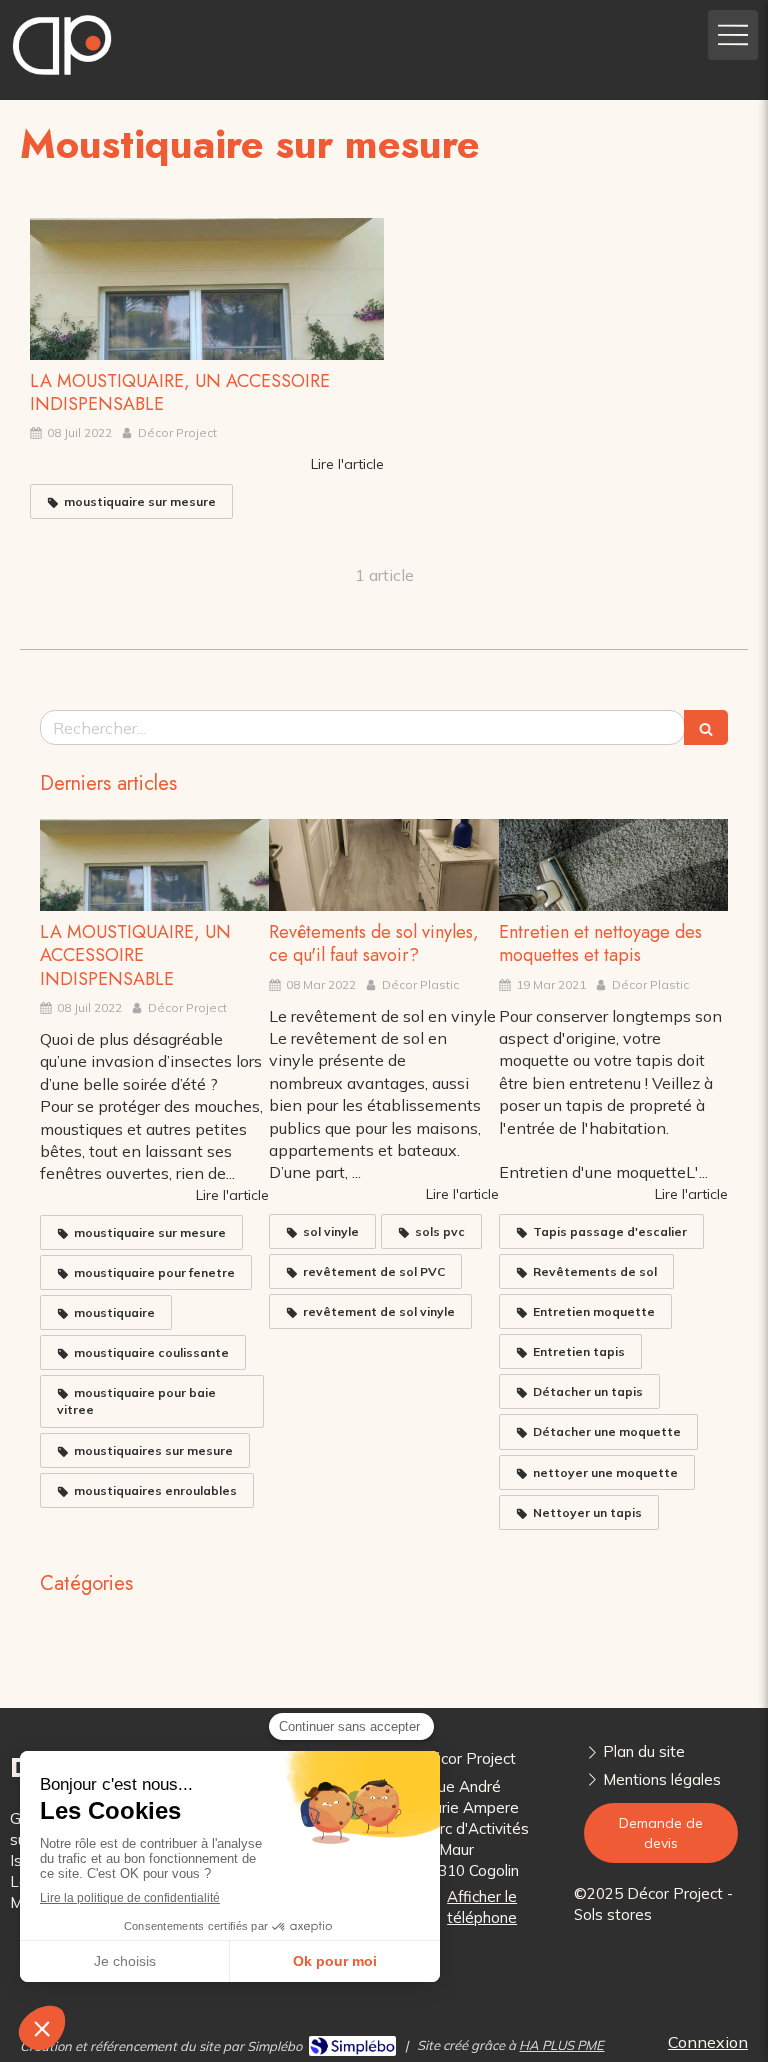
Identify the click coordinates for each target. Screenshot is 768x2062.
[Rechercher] (706, 727)
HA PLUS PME (561, 2045)
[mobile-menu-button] (733, 35)
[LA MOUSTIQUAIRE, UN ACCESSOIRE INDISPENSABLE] (207, 289)
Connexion (708, 2042)
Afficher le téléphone (482, 1907)
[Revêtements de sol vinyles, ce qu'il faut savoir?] (383, 865)
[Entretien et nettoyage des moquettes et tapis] (613, 865)
